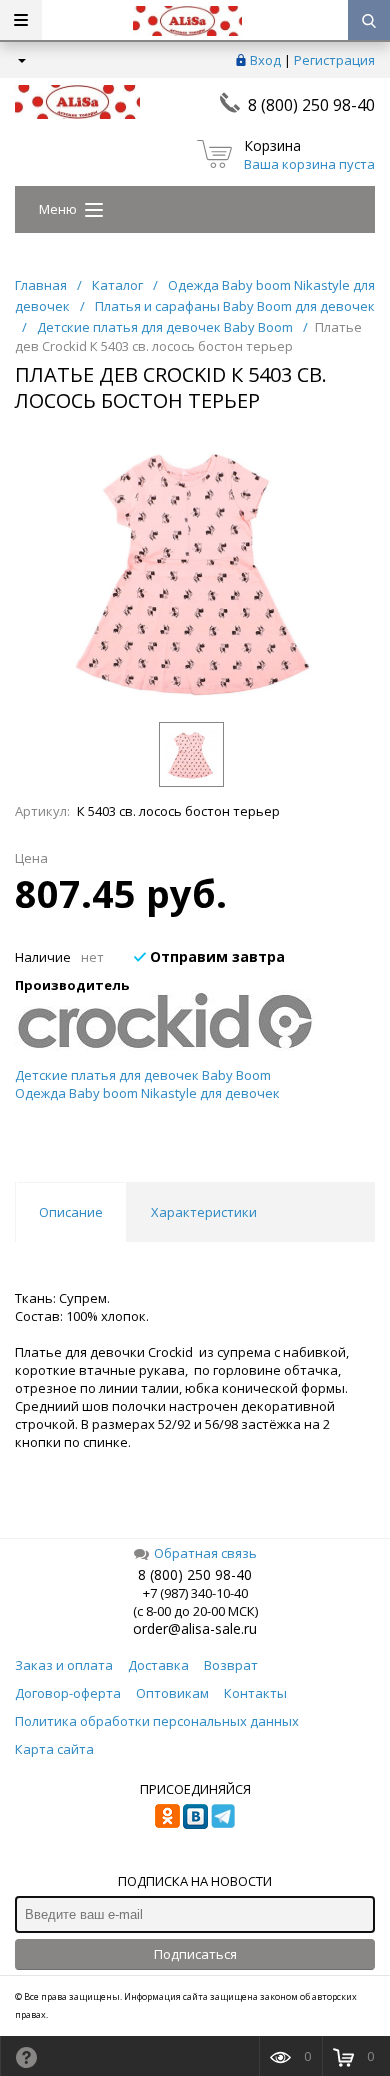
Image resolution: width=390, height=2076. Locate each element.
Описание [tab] (71, 1212)
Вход (265, 60)
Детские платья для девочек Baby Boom (143, 1075)
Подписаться (195, 1954)
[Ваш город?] (20, 60)
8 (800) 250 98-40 (311, 105)
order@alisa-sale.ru (195, 1628)
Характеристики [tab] (204, 1212)
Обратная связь (205, 1553)
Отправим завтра (215, 956)
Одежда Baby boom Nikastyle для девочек (147, 1093)
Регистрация (334, 60)
